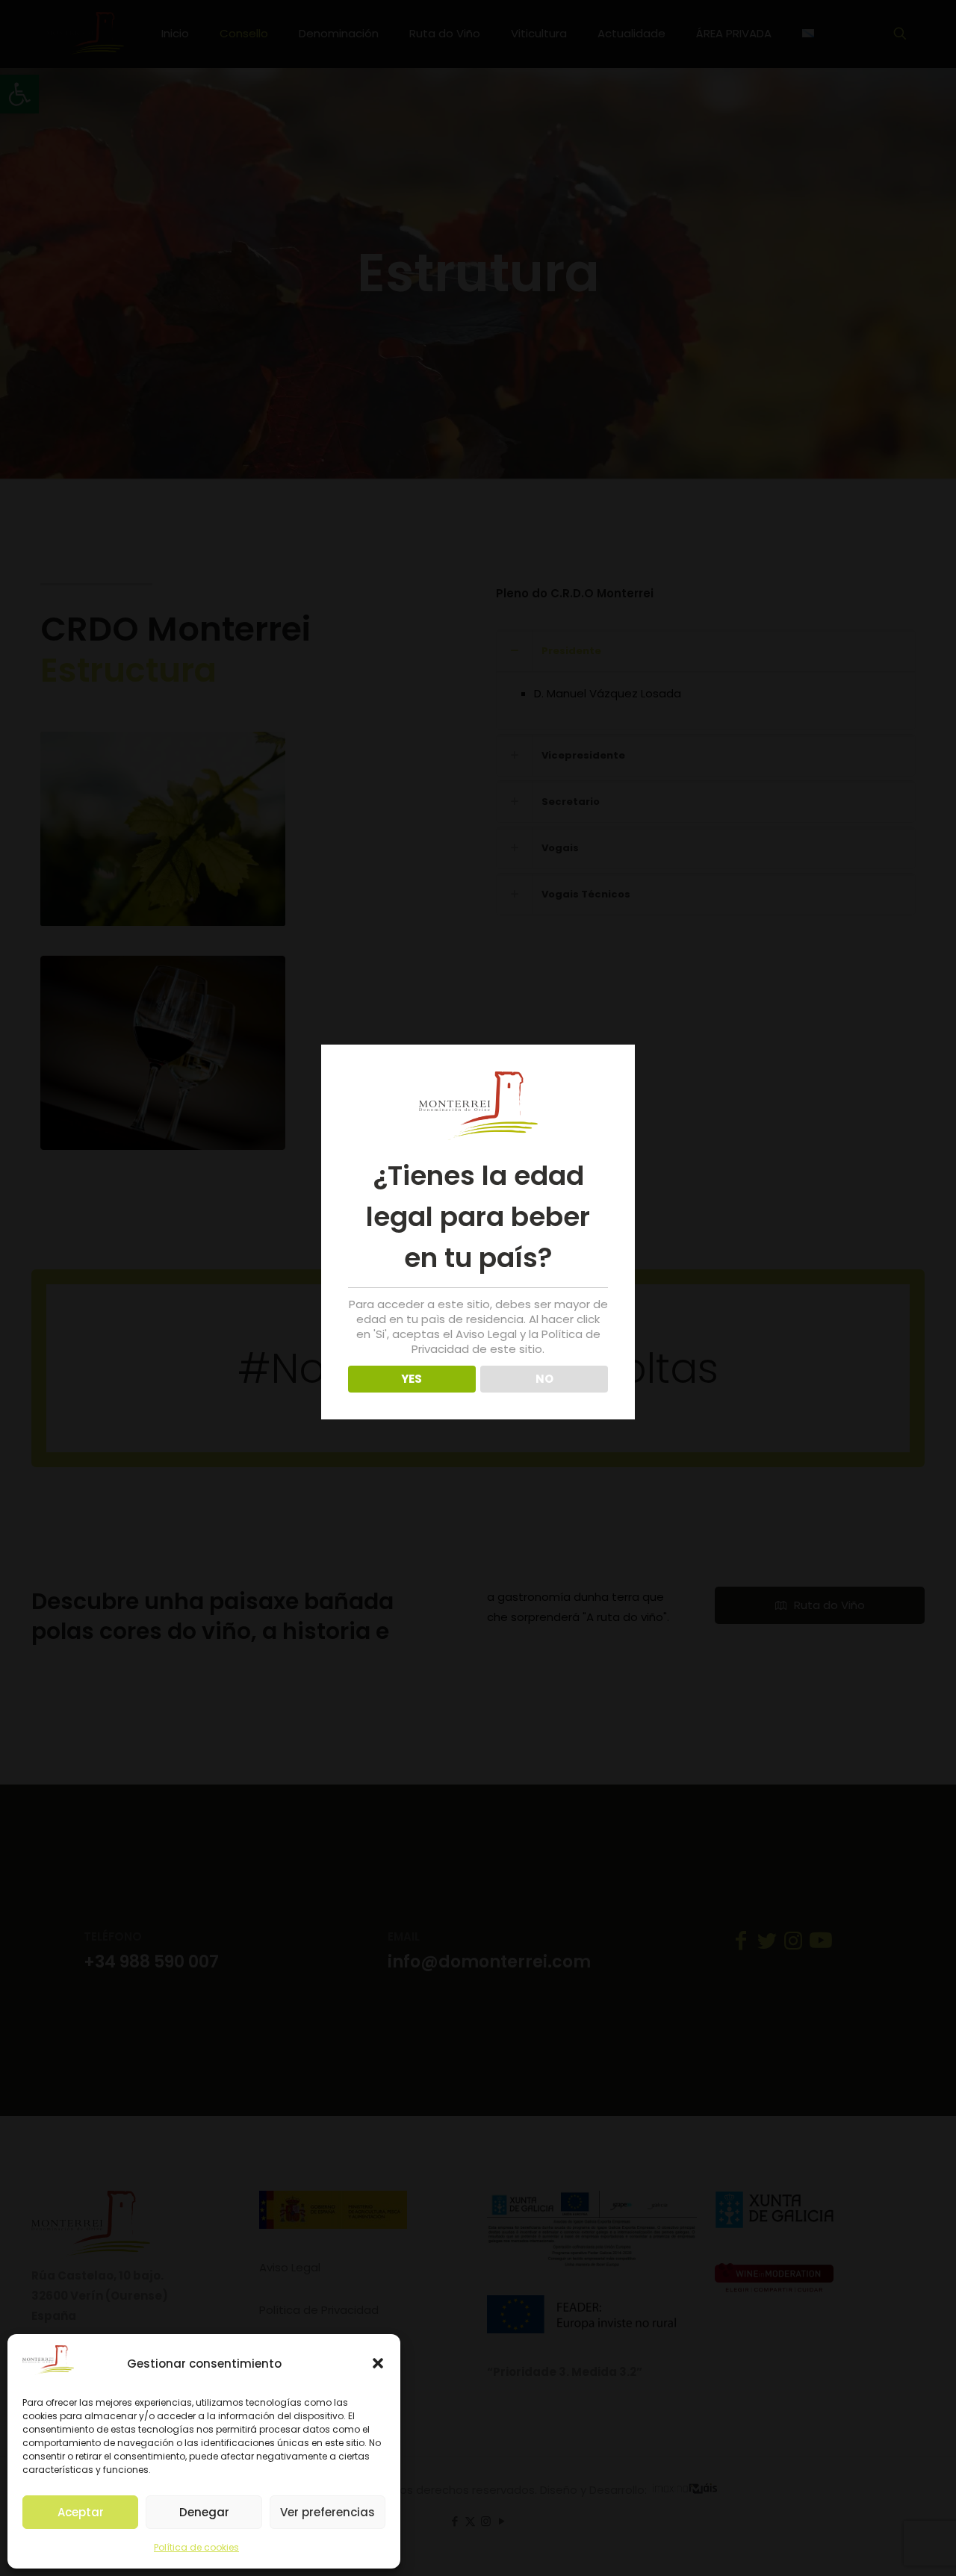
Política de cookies (196, 2547)
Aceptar (81, 2512)
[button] (378, 2363)
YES (412, 1379)
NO (544, 1379)
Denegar (204, 2512)
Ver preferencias (328, 2512)
